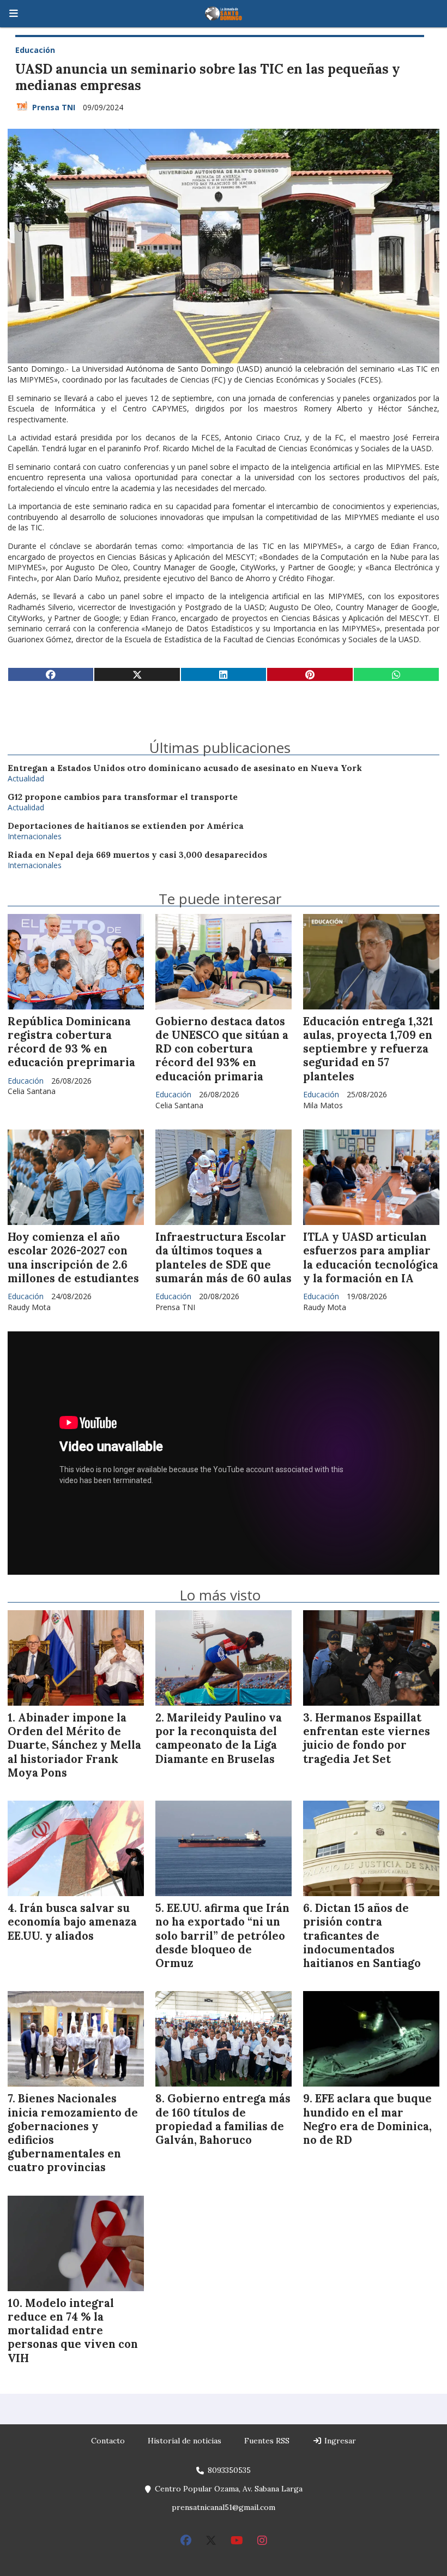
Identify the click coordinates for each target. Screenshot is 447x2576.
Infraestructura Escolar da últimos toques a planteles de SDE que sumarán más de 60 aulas (224, 1258)
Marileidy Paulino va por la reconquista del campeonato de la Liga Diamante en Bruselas (219, 1738)
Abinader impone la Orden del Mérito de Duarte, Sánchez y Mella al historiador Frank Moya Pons (74, 1745)
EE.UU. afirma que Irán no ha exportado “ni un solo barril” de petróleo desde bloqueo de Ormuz (222, 1936)
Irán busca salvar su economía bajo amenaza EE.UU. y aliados (72, 1922)
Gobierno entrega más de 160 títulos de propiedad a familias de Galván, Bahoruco (223, 2119)
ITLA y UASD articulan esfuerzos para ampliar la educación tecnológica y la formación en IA (371, 1258)
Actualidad (26, 778)
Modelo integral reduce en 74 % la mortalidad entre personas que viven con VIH (73, 2331)
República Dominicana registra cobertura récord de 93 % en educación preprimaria (71, 1042)
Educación (35, 50)
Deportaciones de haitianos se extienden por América (126, 826)
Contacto (108, 2441)
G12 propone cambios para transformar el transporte (123, 797)
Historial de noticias (185, 2441)
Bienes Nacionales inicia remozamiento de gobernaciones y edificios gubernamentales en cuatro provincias (73, 2133)
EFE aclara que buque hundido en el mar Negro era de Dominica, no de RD (367, 2119)
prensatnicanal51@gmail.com (224, 2507)
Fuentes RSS (267, 2441)
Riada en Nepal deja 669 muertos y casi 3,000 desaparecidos (137, 855)
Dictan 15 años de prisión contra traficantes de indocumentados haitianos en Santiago (362, 1936)
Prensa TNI (54, 107)
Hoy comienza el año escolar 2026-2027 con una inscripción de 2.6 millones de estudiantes (73, 1258)
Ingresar (339, 2441)
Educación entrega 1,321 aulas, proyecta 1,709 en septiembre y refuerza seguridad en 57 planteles (368, 1049)
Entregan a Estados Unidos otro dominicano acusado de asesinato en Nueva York (185, 768)
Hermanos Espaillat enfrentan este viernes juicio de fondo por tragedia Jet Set (367, 1738)
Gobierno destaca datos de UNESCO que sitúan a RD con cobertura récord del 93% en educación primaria (222, 1049)
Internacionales (35, 836)
